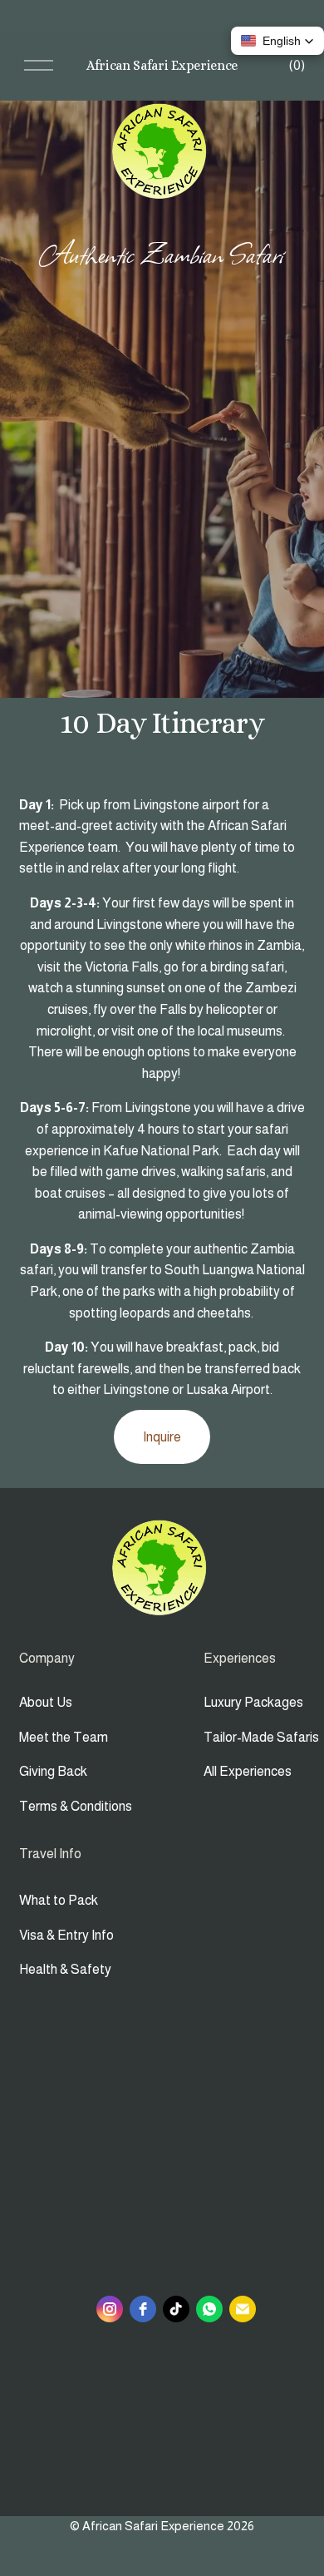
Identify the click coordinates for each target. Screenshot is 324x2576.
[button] (277, 41)
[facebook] (143, 2309)
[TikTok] (176, 2309)
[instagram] (110, 2309)
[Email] (243, 2309)
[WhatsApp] (209, 2309)
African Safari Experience (162, 65)
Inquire (162, 1437)
